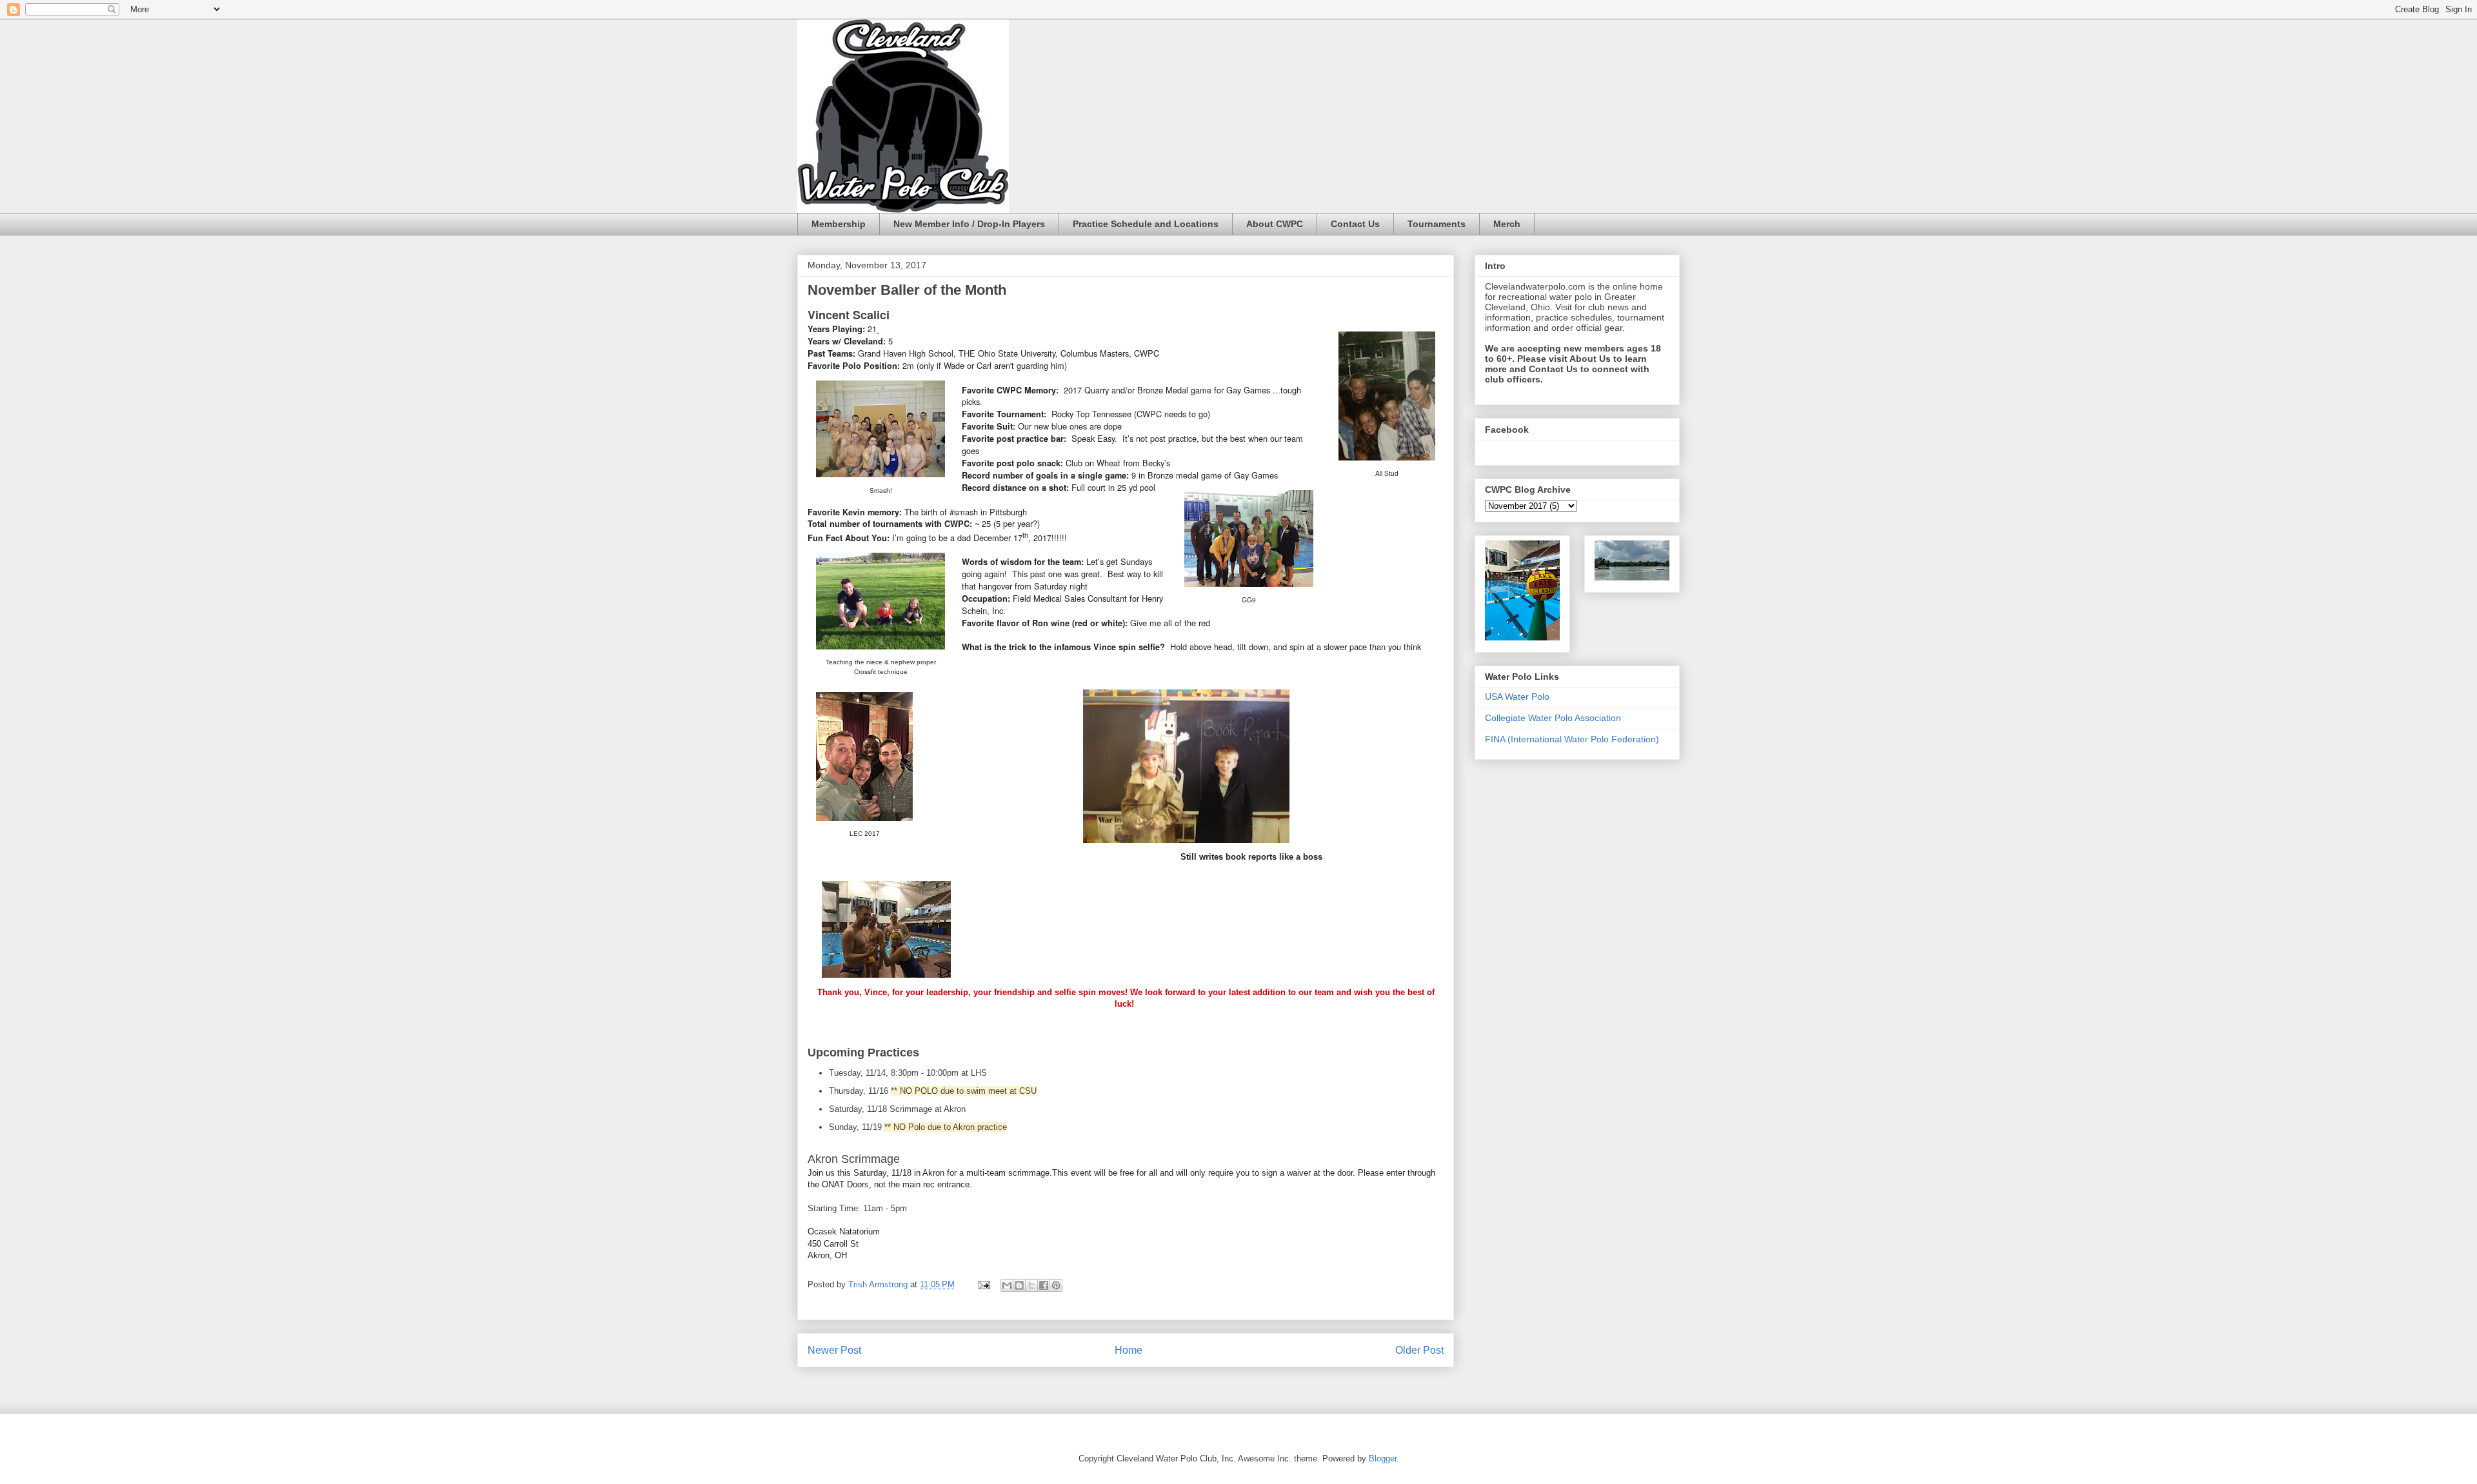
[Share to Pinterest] (1056, 1285)
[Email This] (1007, 1285)
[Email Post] (983, 1284)
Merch (1507, 224)
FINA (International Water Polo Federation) (1572, 739)
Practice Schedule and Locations (1146, 224)
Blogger (1383, 1459)
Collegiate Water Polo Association (1553, 718)
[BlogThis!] (1019, 1285)
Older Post (1419, 1350)
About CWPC (1275, 224)
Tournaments (1437, 224)
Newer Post (834, 1350)
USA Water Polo (1517, 697)
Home (1129, 1350)
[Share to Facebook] (1044, 1285)
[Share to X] (1031, 1285)
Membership (839, 224)
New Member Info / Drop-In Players (969, 224)
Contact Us (1355, 224)
